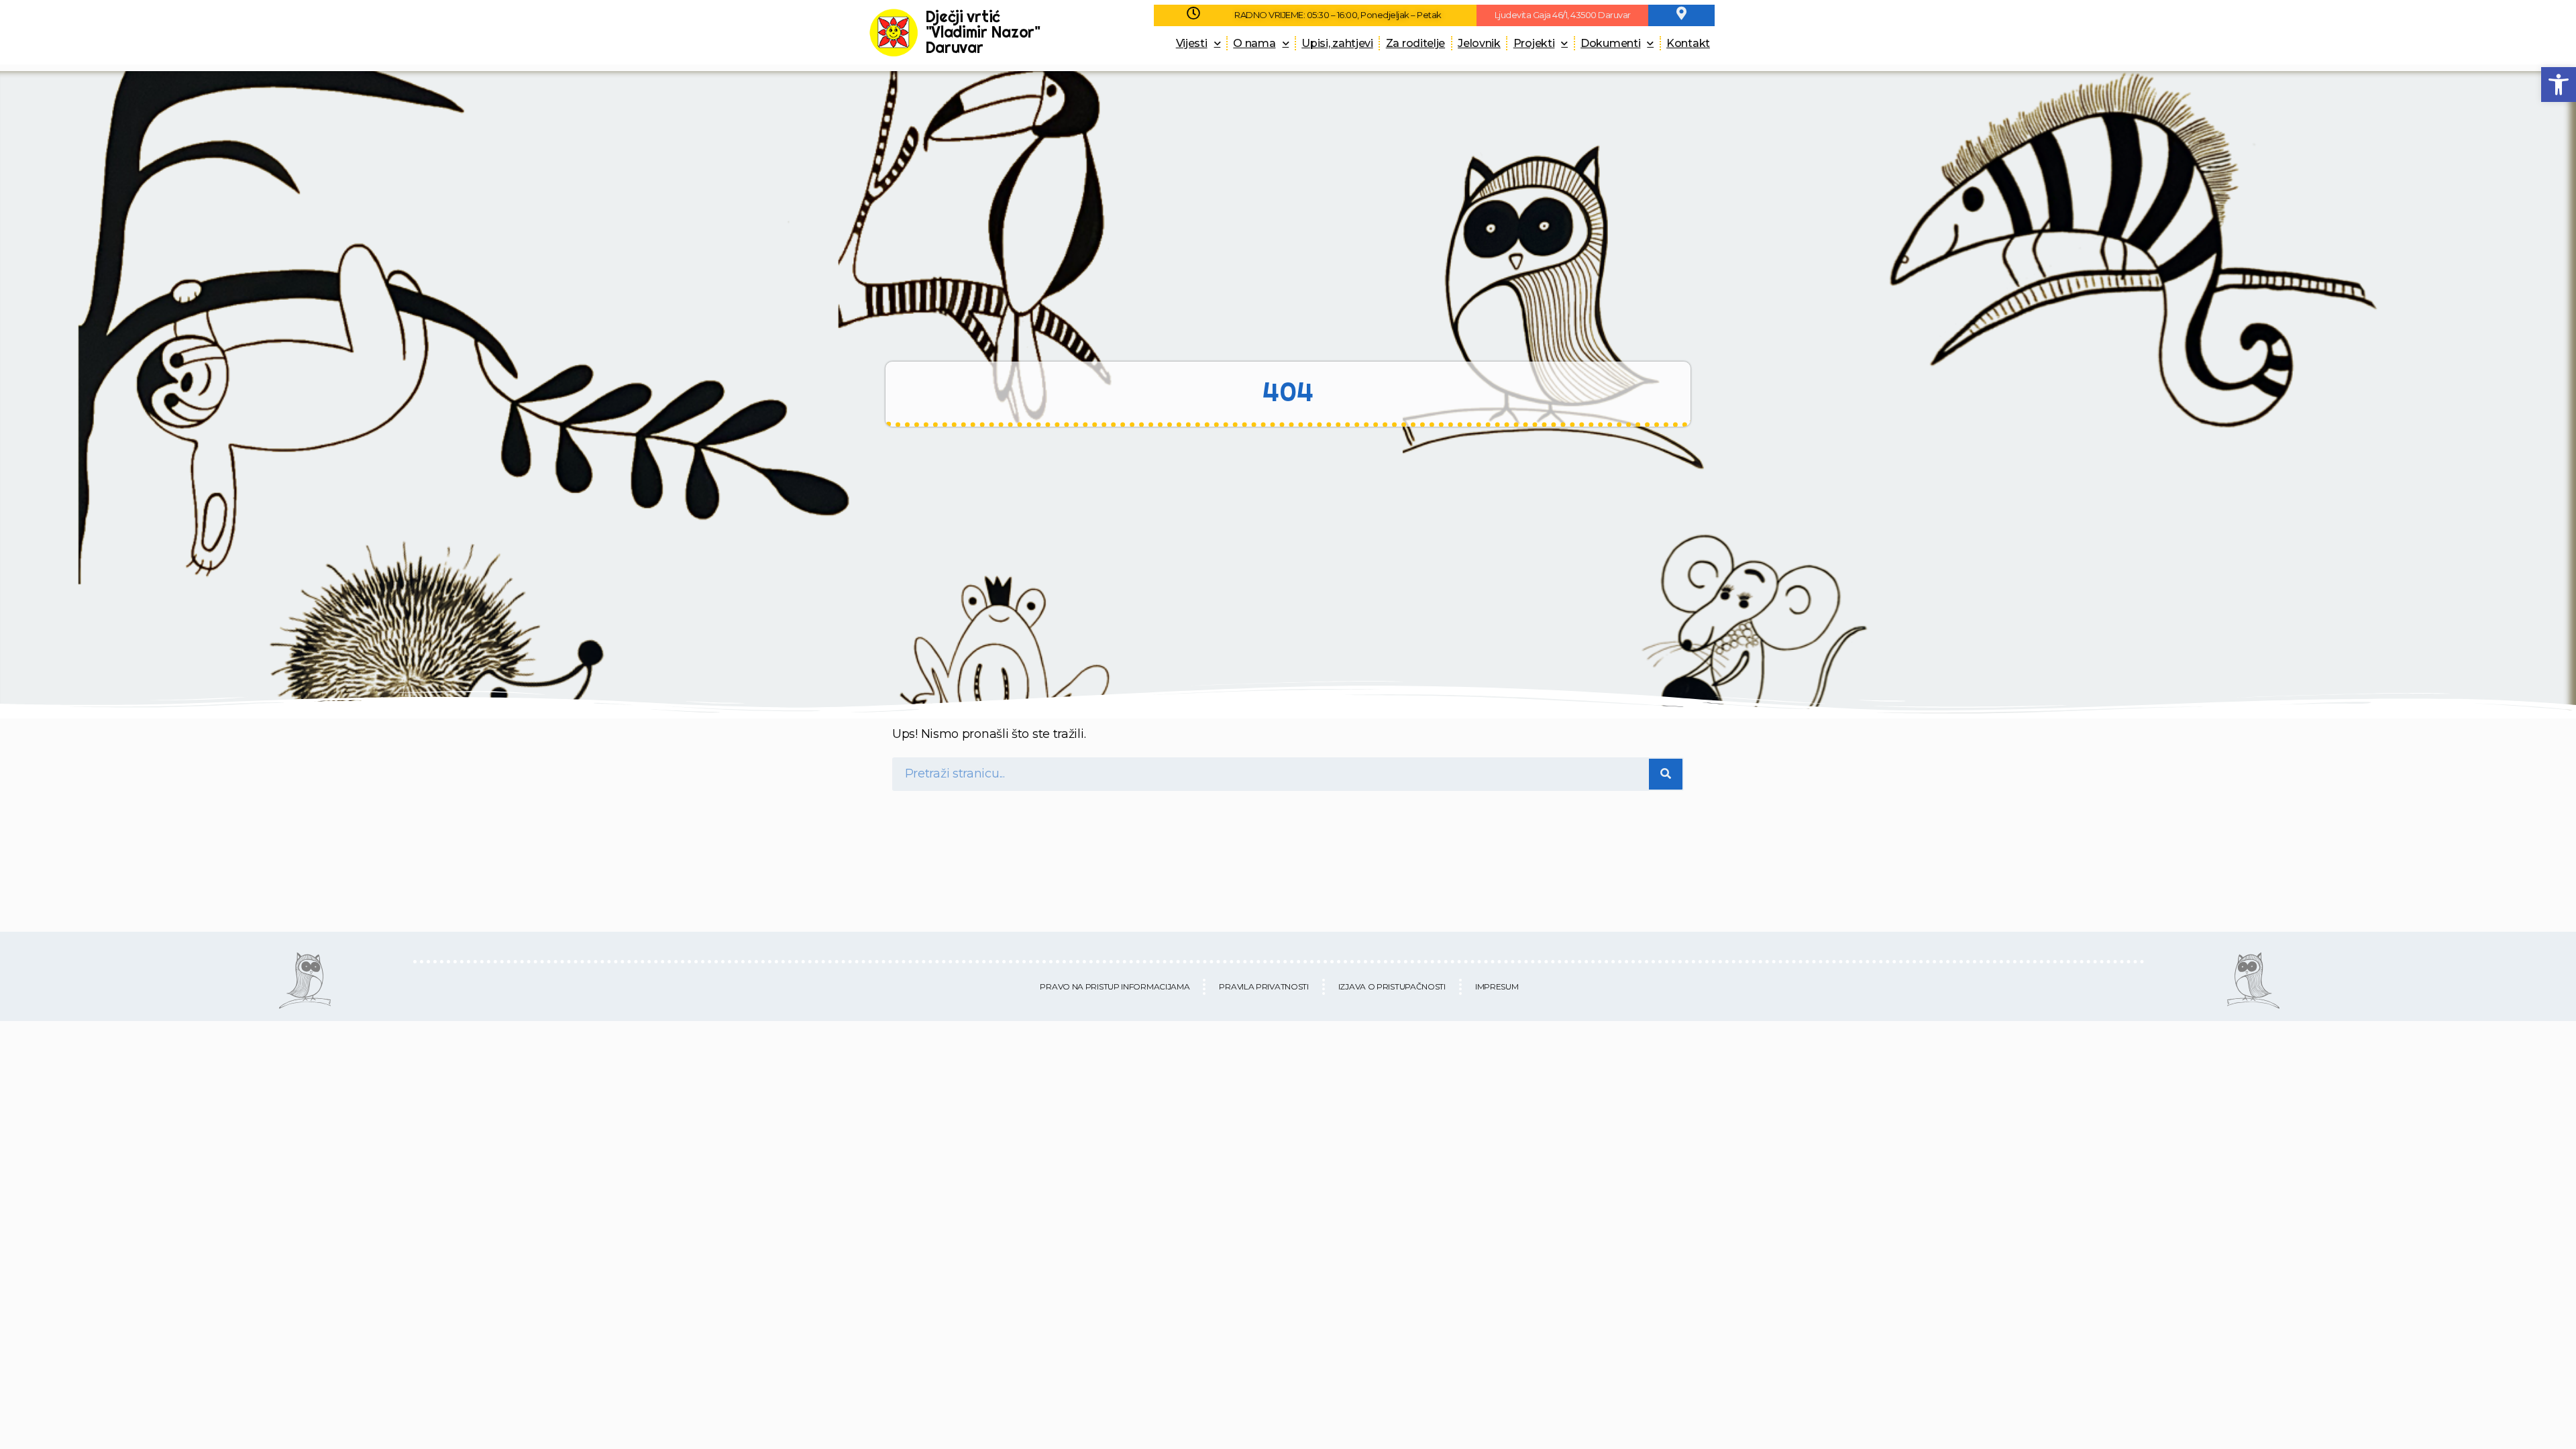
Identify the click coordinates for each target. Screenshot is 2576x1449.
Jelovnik (1479, 43)
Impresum (1497, 986)
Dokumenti (1610, 43)
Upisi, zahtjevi (1337, 43)
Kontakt (1688, 43)
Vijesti (1192, 43)
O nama (1254, 43)
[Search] (1666, 774)
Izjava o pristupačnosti (1392, 986)
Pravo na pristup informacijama (1115, 986)
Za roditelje (1415, 43)
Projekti (1534, 43)
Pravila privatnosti (1264, 986)
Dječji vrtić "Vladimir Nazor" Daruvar (983, 32)
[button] (2559, 85)
